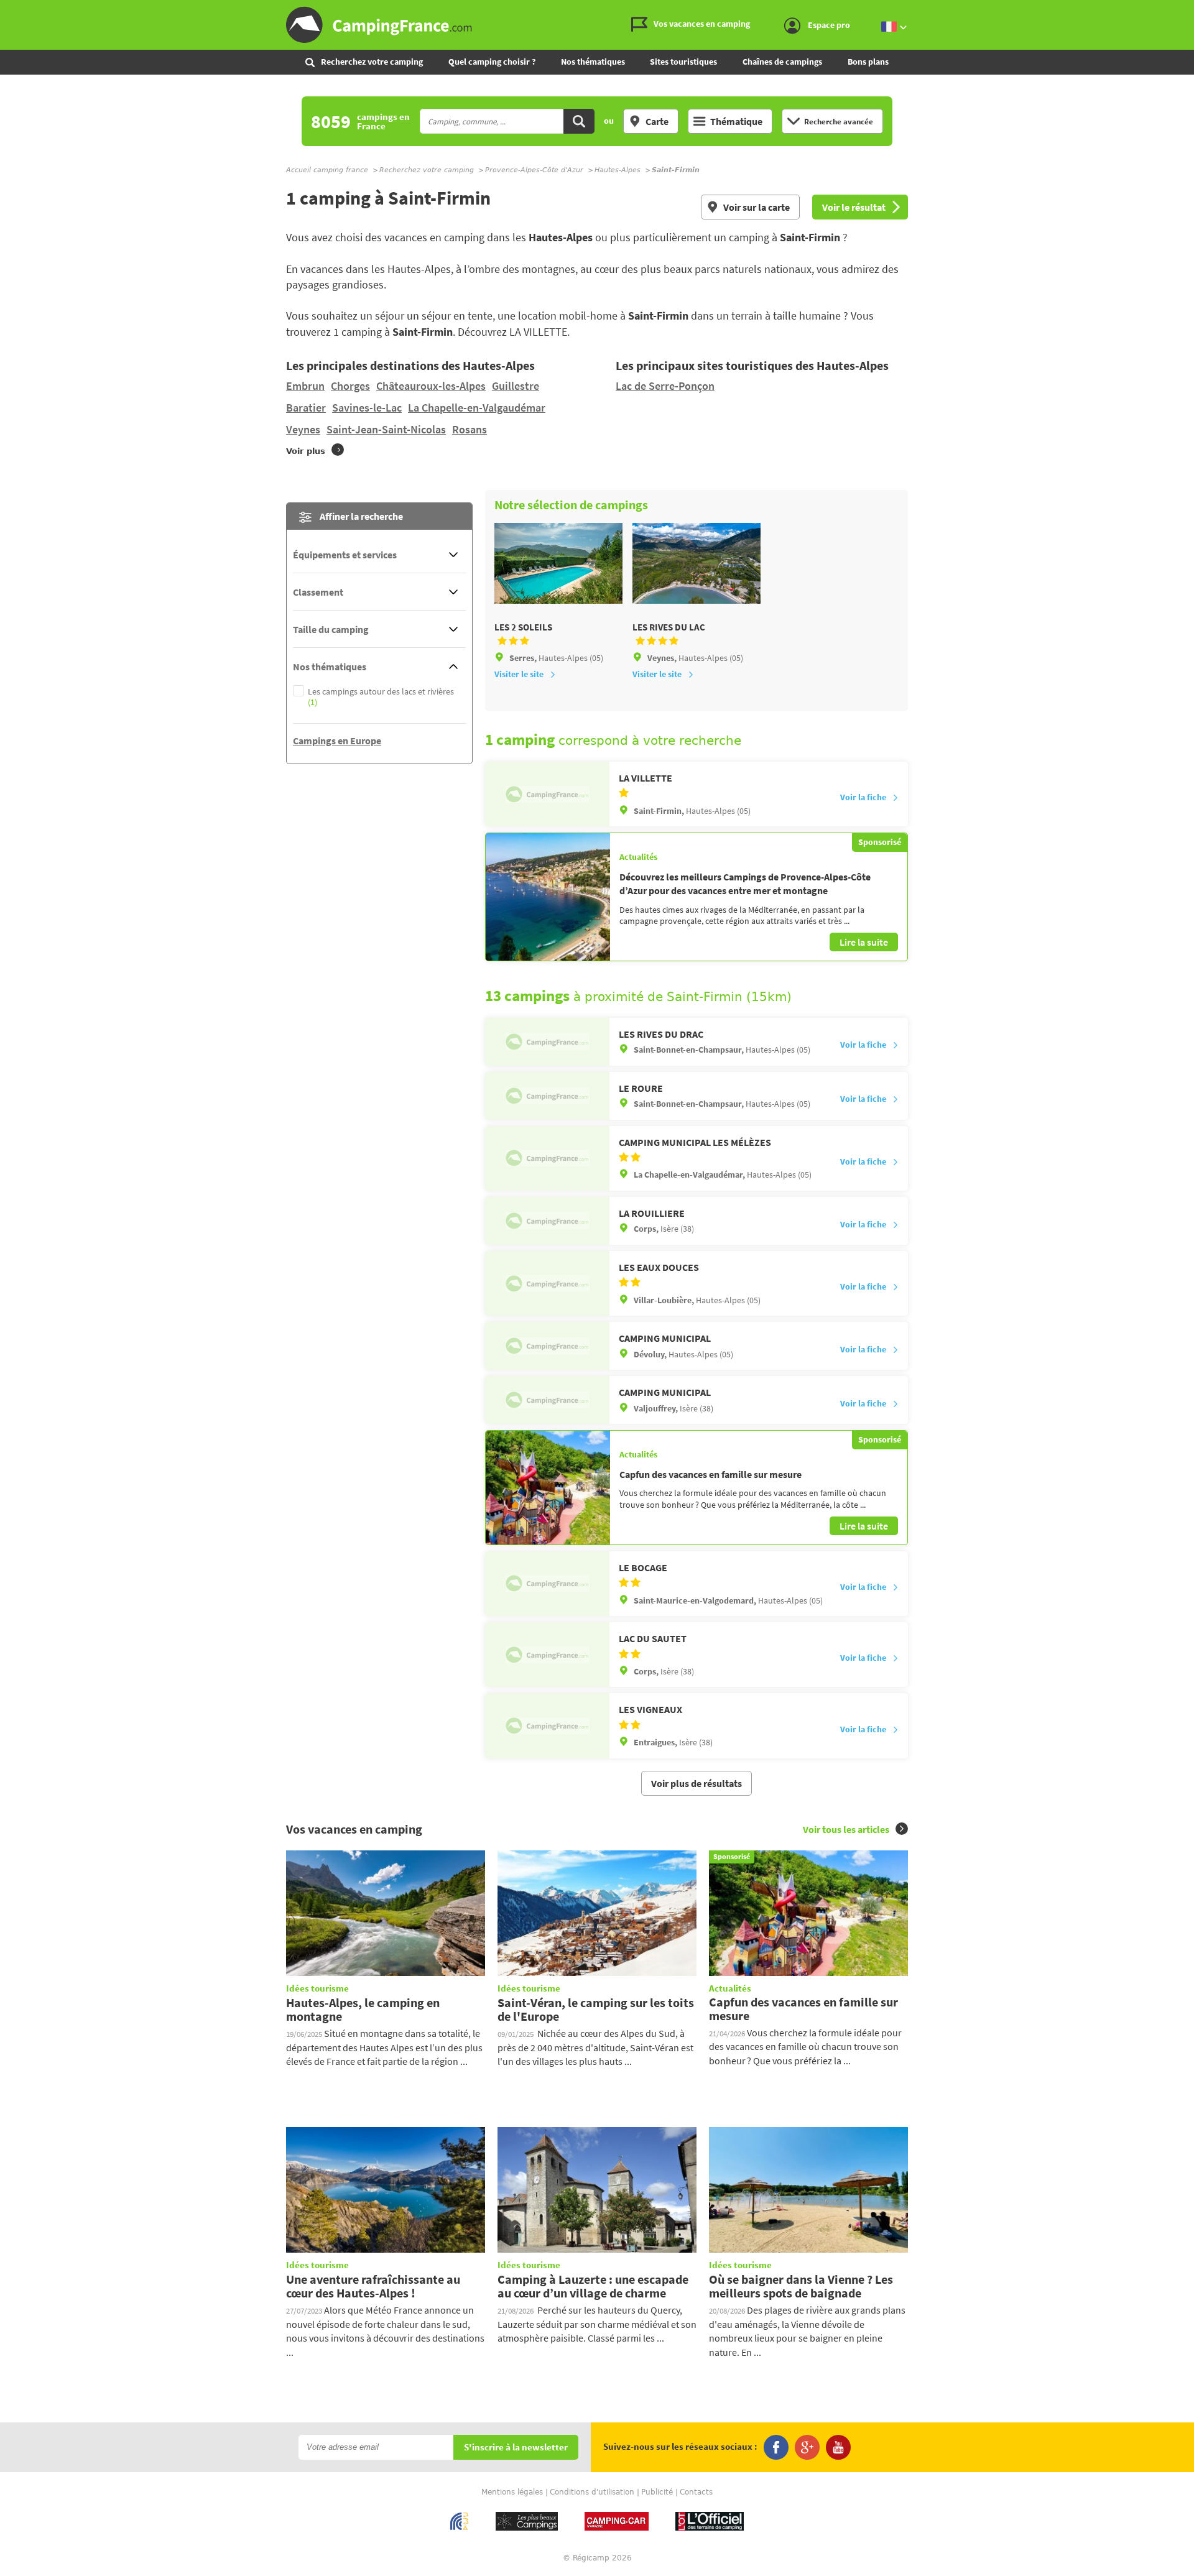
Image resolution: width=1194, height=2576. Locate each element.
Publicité (657, 2492)
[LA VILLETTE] (547, 794)
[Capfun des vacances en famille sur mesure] (548, 1487)
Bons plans (868, 62)
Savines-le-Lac (367, 408)
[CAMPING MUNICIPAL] (547, 1346)
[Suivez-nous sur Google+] (807, 2447)
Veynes (303, 429)
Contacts (696, 2492)
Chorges (350, 386)
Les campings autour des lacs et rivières (381, 697)
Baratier (306, 408)
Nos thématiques (593, 62)
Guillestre (516, 386)
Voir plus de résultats (696, 1783)
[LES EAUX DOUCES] (547, 1283)
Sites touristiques (683, 62)
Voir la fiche (863, 797)
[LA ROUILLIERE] (547, 1221)
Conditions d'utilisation (592, 2492)
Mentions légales (512, 2492)
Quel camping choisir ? (492, 62)
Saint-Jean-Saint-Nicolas (386, 429)
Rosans (470, 429)
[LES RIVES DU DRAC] (547, 1042)
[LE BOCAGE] (547, 1584)
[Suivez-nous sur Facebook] (776, 2447)
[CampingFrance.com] (597, 25)
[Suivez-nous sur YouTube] (838, 2447)
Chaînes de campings (782, 62)
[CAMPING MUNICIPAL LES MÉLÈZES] (547, 1158)
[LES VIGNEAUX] (547, 1725)
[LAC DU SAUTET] (547, 1655)
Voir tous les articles (846, 1829)
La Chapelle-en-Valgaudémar (477, 408)
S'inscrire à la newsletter (516, 2448)
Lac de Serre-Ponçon (665, 386)
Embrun (305, 386)
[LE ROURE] (547, 1096)
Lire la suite (864, 942)
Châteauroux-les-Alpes (431, 386)
